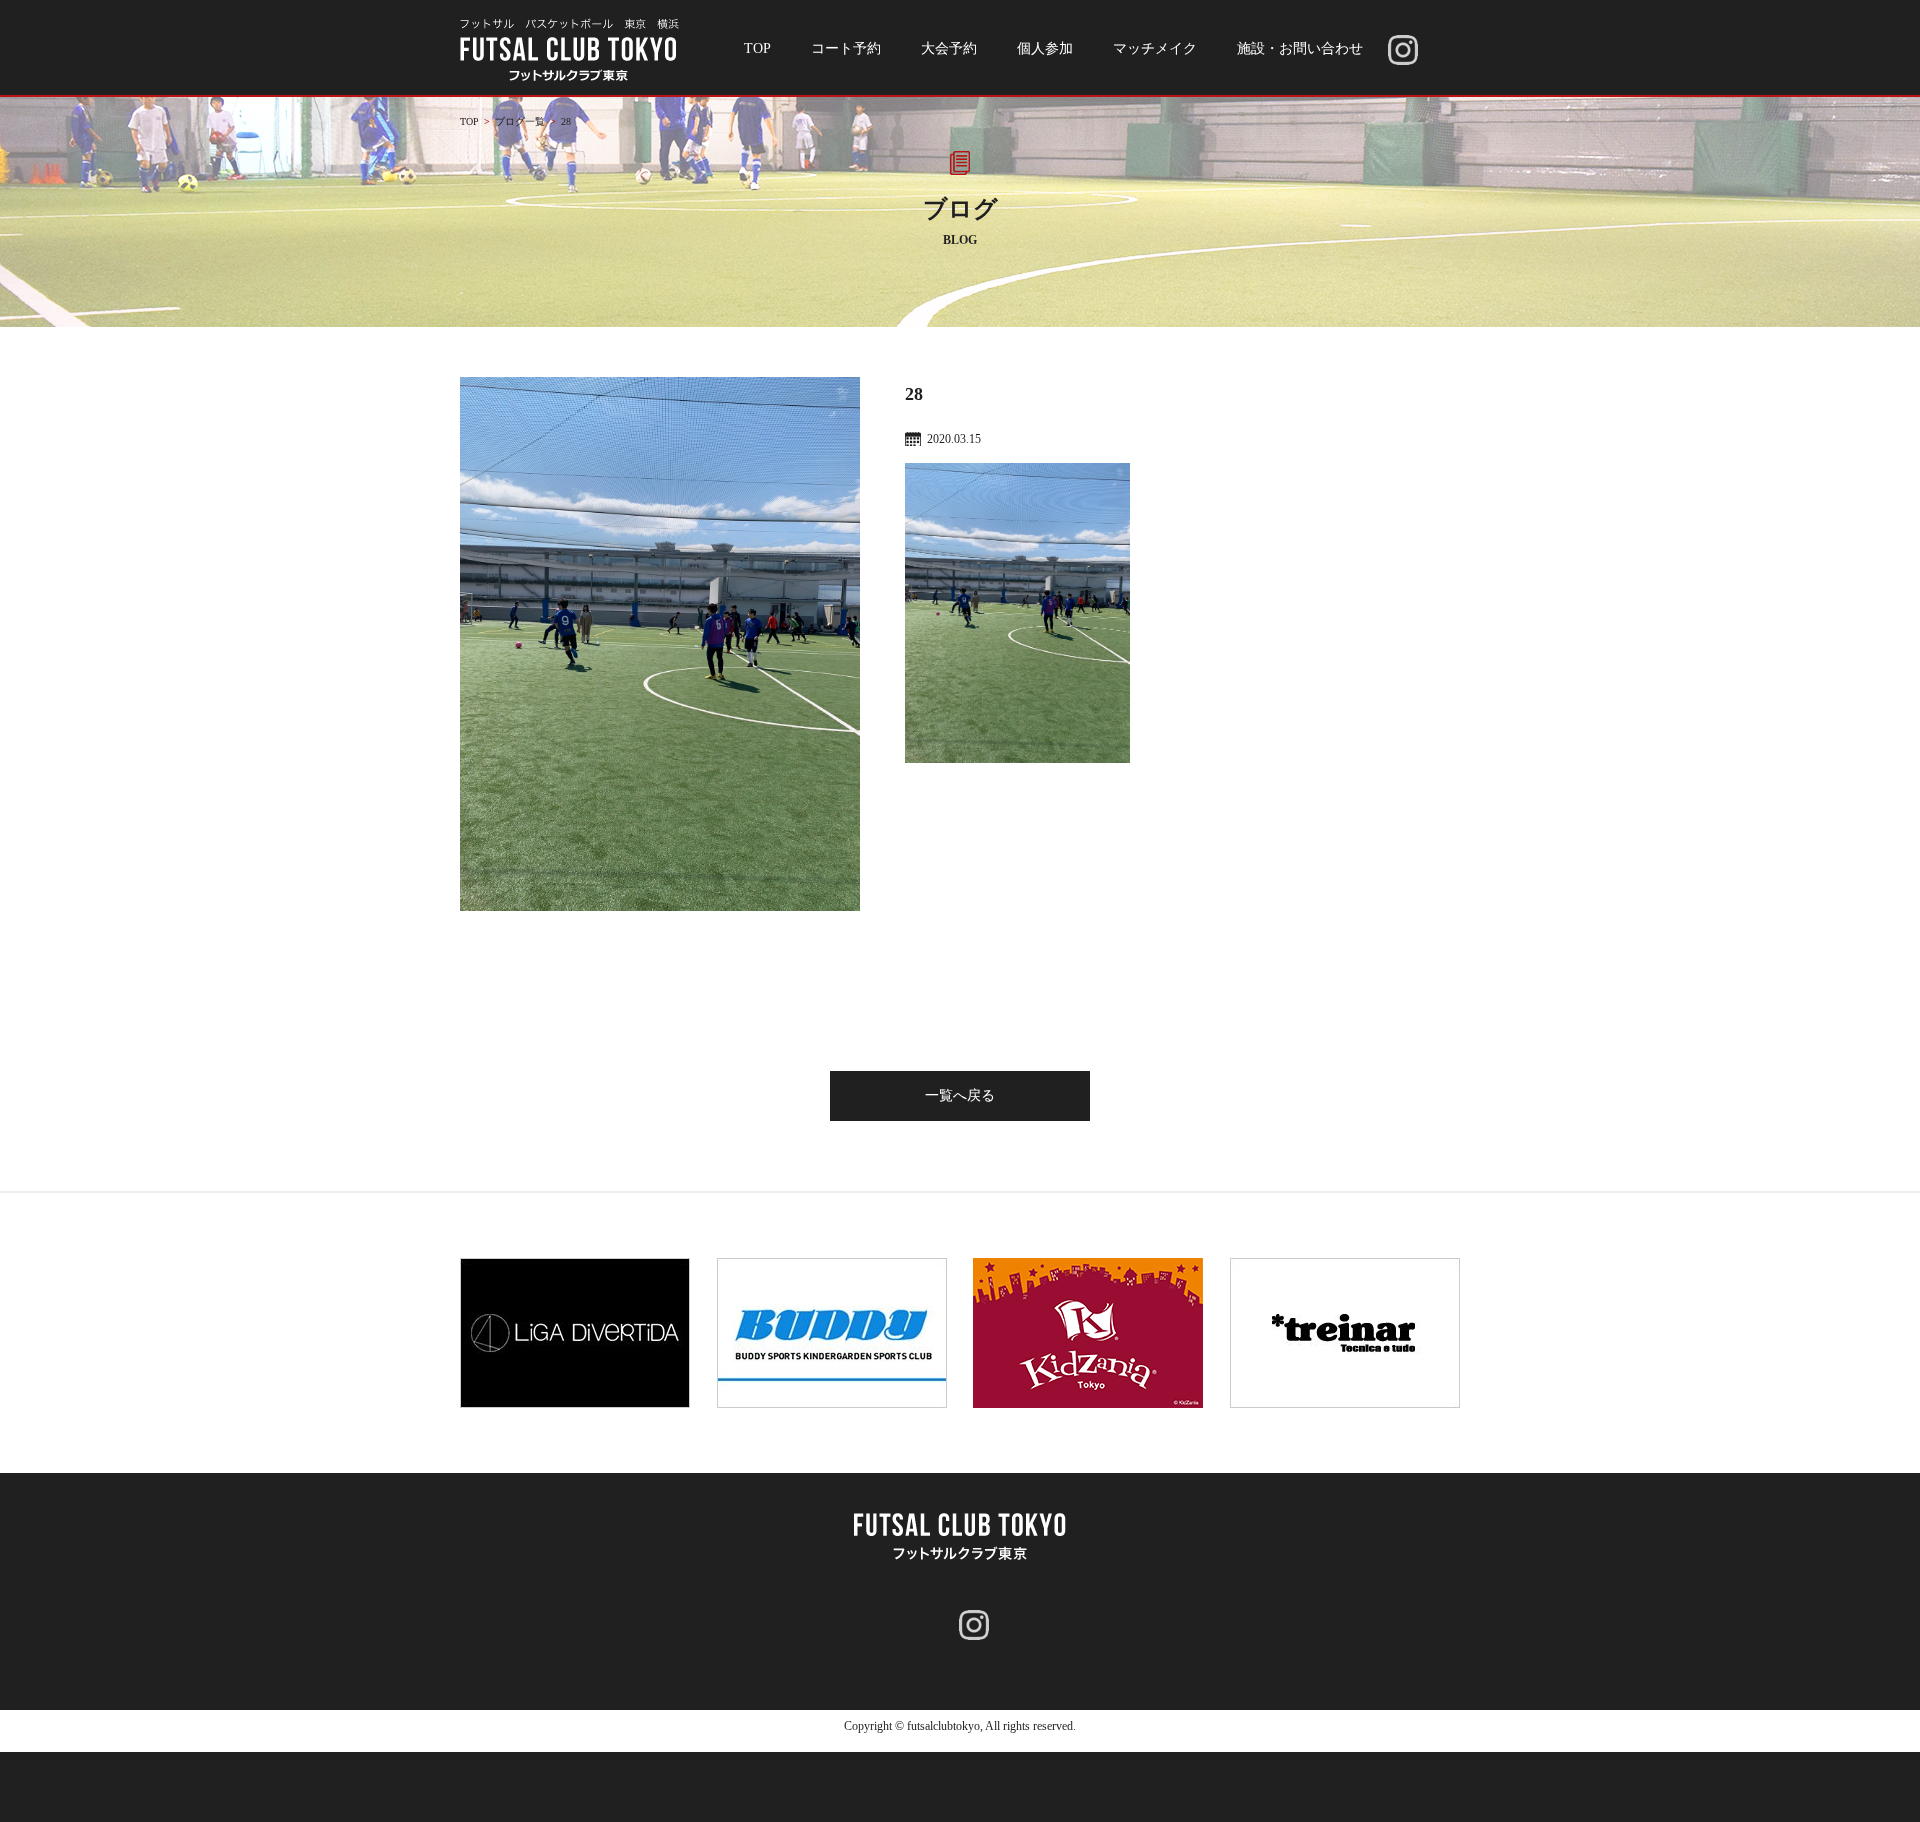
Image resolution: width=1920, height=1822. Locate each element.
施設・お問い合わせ (1300, 48)
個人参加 (1045, 48)
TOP (757, 48)
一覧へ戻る (960, 1095)
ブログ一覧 (520, 121)
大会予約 (949, 48)
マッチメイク (1155, 48)
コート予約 (846, 48)
